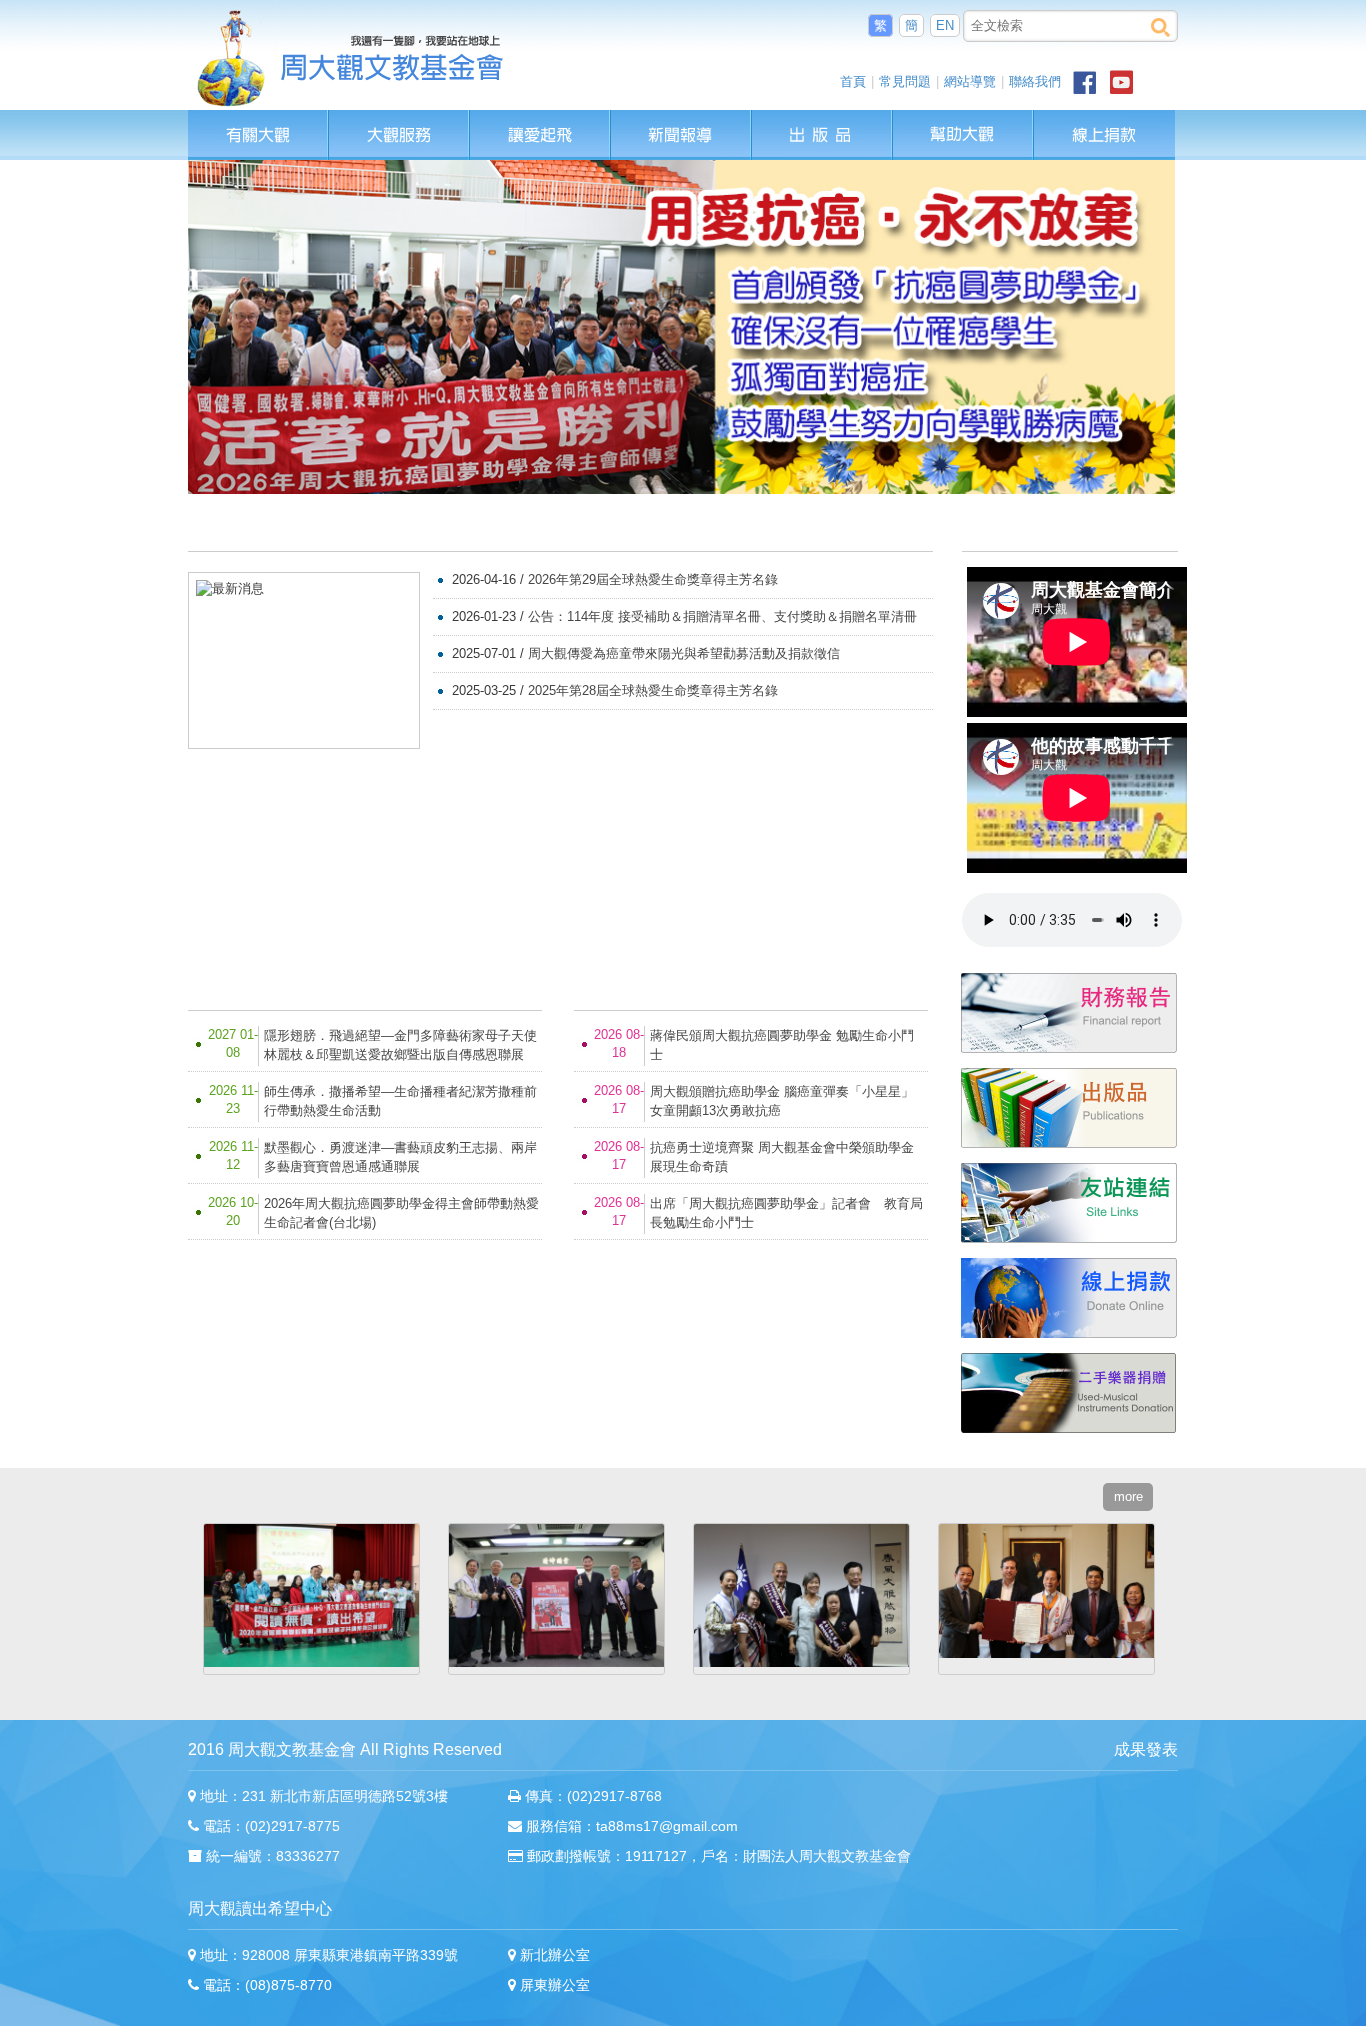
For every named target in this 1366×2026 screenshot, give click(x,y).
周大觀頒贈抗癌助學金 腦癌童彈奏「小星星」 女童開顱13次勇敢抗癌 (782, 1101)
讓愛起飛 (541, 119)
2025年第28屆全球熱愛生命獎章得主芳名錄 (653, 690)
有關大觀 (258, 119)
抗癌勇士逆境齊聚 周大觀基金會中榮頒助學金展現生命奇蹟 (782, 1157)
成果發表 (1146, 1749)
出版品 (823, 119)
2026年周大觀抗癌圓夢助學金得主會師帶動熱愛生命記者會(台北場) (401, 1213)
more (906, 526)
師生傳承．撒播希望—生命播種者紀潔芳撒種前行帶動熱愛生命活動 (400, 1101)
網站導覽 (970, 81)
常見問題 (905, 81)
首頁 (853, 81)
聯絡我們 (1035, 81)
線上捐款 (1104, 135)
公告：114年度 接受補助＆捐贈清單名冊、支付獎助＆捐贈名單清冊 (722, 616)
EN (945, 25)
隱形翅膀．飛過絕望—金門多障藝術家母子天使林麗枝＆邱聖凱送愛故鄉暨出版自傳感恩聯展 (400, 1045)
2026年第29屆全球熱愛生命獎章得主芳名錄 (653, 579)
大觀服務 (399, 119)
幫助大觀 (963, 119)
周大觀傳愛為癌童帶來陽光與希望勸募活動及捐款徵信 (684, 653)
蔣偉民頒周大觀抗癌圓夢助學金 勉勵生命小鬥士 (782, 1045)
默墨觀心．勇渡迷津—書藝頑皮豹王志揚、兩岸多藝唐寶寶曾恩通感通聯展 (400, 1157)
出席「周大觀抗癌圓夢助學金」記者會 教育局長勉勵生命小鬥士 (786, 1213)
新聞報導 (682, 119)
